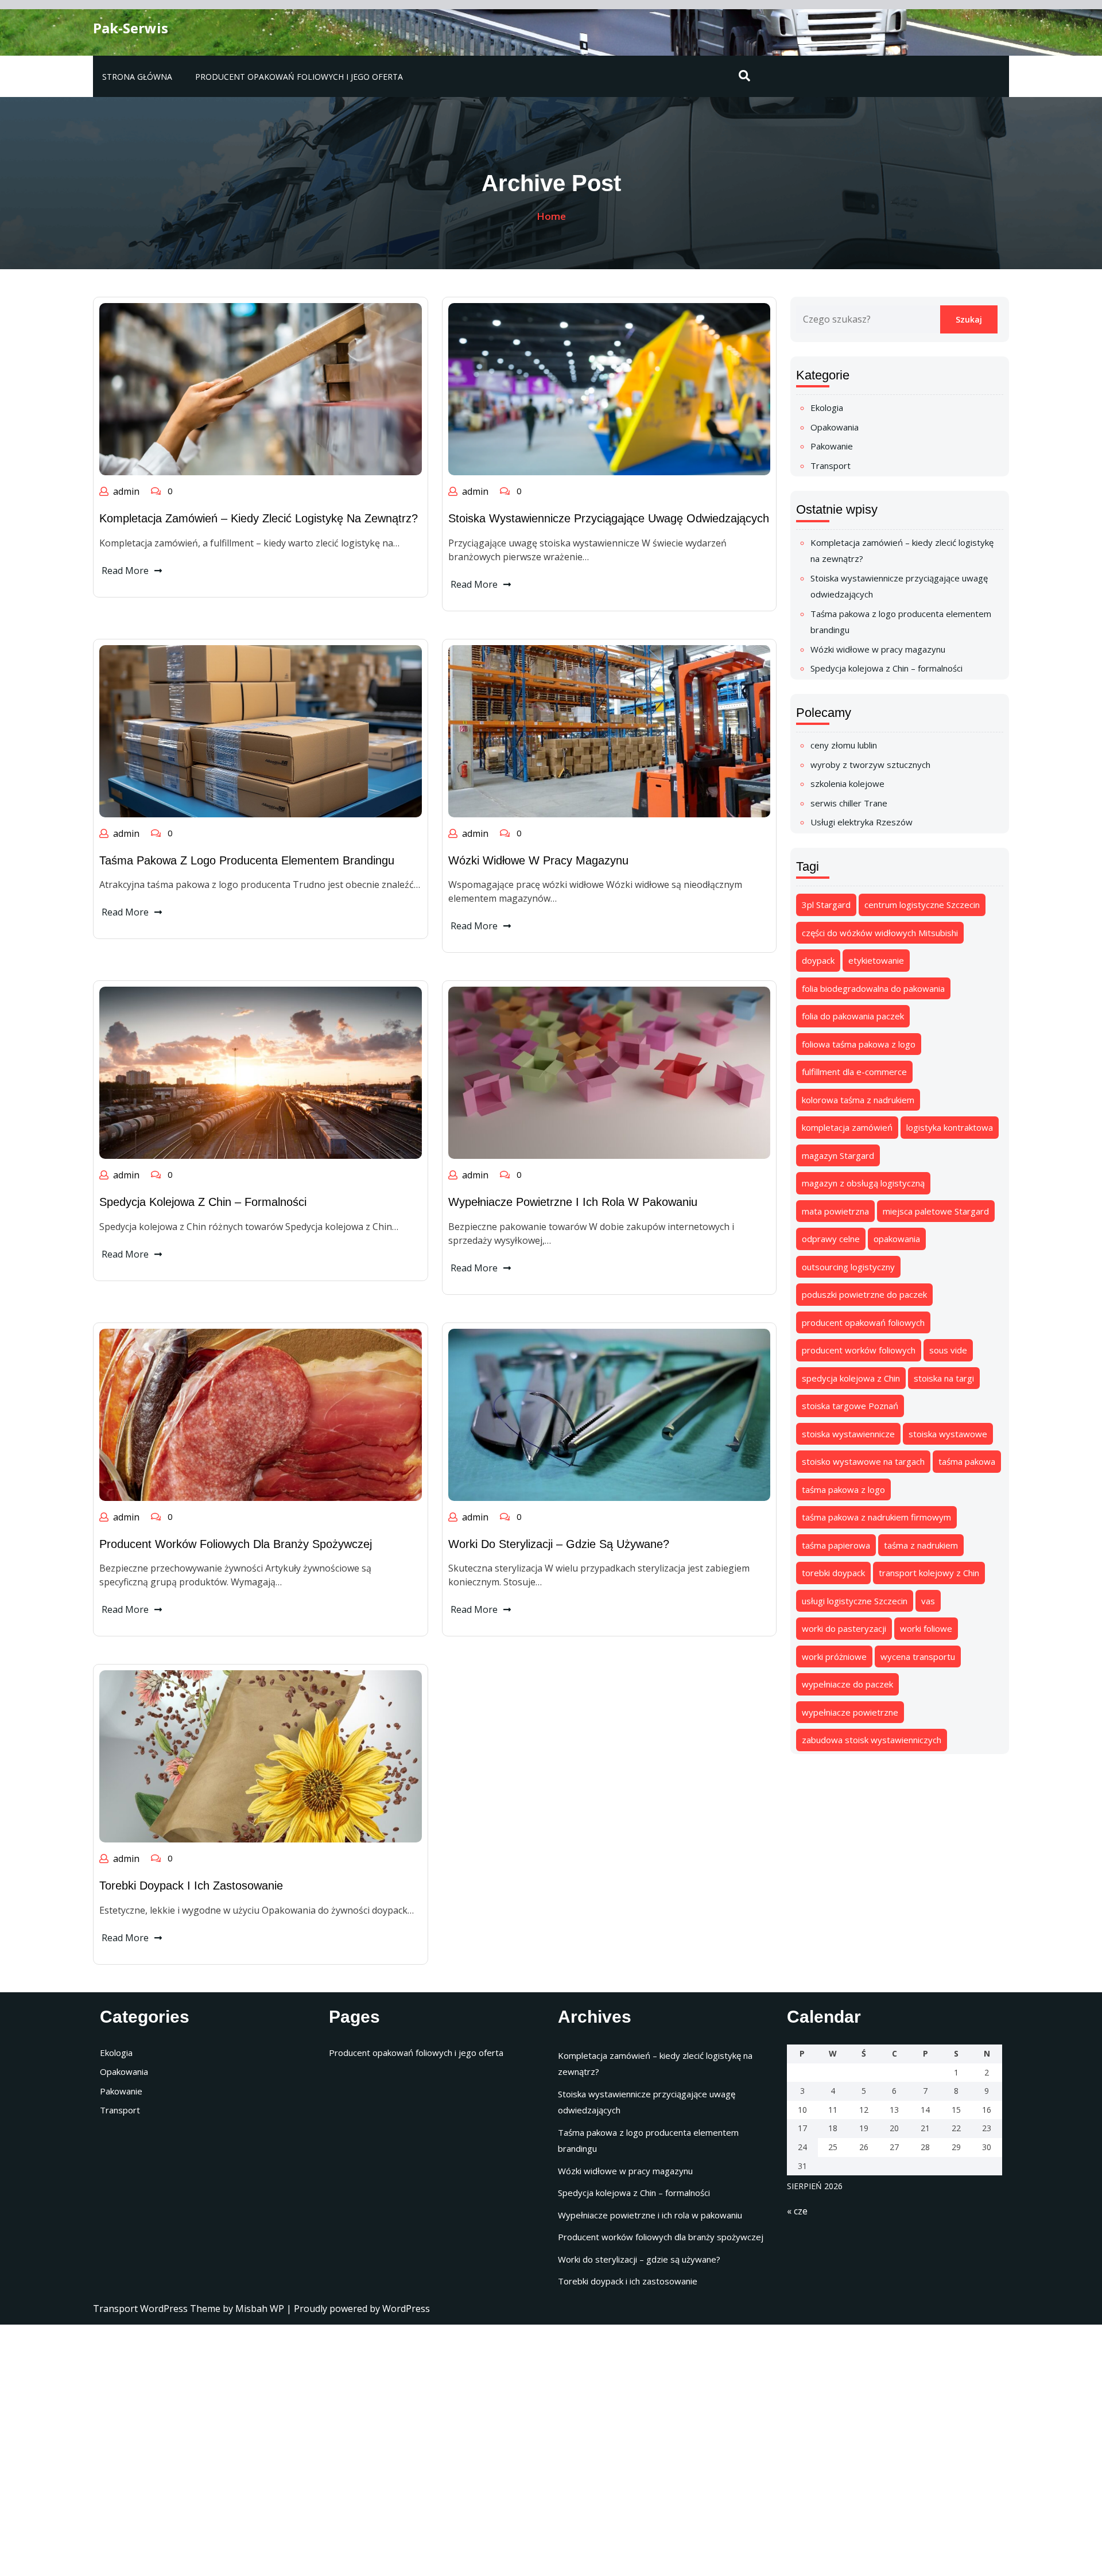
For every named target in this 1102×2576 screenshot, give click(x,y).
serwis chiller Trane (849, 803)
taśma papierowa (836, 1545)
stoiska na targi (944, 1378)
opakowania (897, 1239)
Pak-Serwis (131, 28)
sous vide (948, 1350)
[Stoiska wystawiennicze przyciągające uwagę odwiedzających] (610, 388)
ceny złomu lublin (844, 745)
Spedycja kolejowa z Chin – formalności (203, 1202)
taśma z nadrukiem (921, 1545)
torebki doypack (833, 1573)
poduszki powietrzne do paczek (864, 1294)
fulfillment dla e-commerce (854, 1072)
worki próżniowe (834, 1656)
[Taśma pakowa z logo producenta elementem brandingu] (261, 730)
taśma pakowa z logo (843, 1489)
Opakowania (835, 427)
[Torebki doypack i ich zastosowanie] (261, 1756)
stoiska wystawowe (948, 1434)
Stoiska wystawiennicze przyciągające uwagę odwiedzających (609, 518)
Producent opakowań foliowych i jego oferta (299, 77)
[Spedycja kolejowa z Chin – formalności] (261, 1072)
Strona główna (137, 77)
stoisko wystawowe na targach (863, 1461)
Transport (831, 465)
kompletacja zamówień (847, 1127)
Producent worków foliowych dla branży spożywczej (236, 1544)
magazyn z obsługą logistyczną (863, 1183)
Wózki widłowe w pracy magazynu (538, 860)
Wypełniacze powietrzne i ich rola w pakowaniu (573, 1202)
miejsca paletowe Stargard (936, 1211)
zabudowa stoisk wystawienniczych (872, 1740)
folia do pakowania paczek (853, 1016)
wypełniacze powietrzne (850, 1712)
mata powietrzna (835, 1211)
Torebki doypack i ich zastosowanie (191, 1886)
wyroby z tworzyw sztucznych (870, 765)
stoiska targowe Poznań (850, 1406)
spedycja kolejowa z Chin (851, 1378)
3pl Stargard (826, 905)
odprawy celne (831, 1239)
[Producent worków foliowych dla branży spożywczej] (261, 1414)
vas (928, 1601)
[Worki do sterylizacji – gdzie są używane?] (610, 1414)
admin (126, 491)
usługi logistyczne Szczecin (855, 1601)
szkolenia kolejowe (847, 783)
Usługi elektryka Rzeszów (862, 822)
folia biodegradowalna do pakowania (873, 988)
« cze (797, 2211)
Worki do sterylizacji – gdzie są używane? (559, 1544)
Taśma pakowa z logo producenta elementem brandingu (247, 860)
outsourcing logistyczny (848, 1267)
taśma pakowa (967, 1461)
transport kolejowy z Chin (929, 1573)
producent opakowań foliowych (863, 1322)
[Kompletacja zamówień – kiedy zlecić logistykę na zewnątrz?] (261, 388)
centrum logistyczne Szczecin (922, 905)
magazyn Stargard (838, 1155)
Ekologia (827, 408)
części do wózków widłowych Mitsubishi (880, 933)
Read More (125, 571)
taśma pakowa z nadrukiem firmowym (876, 1517)
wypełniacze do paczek (847, 1684)
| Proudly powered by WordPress (358, 2309)
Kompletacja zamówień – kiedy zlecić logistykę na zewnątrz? (259, 518)
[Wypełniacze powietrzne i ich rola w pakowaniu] (610, 1072)
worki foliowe (926, 1628)
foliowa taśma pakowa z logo (859, 1044)
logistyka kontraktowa (950, 1127)
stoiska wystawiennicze (848, 1434)
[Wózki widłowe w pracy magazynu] (610, 730)
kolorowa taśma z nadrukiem (858, 1100)
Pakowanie (832, 446)
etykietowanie (876, 960)
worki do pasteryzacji (844, 1628)
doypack (818, 960)
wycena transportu (918, 1656)
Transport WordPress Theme (158, 2309)
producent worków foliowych (859, 1350)
